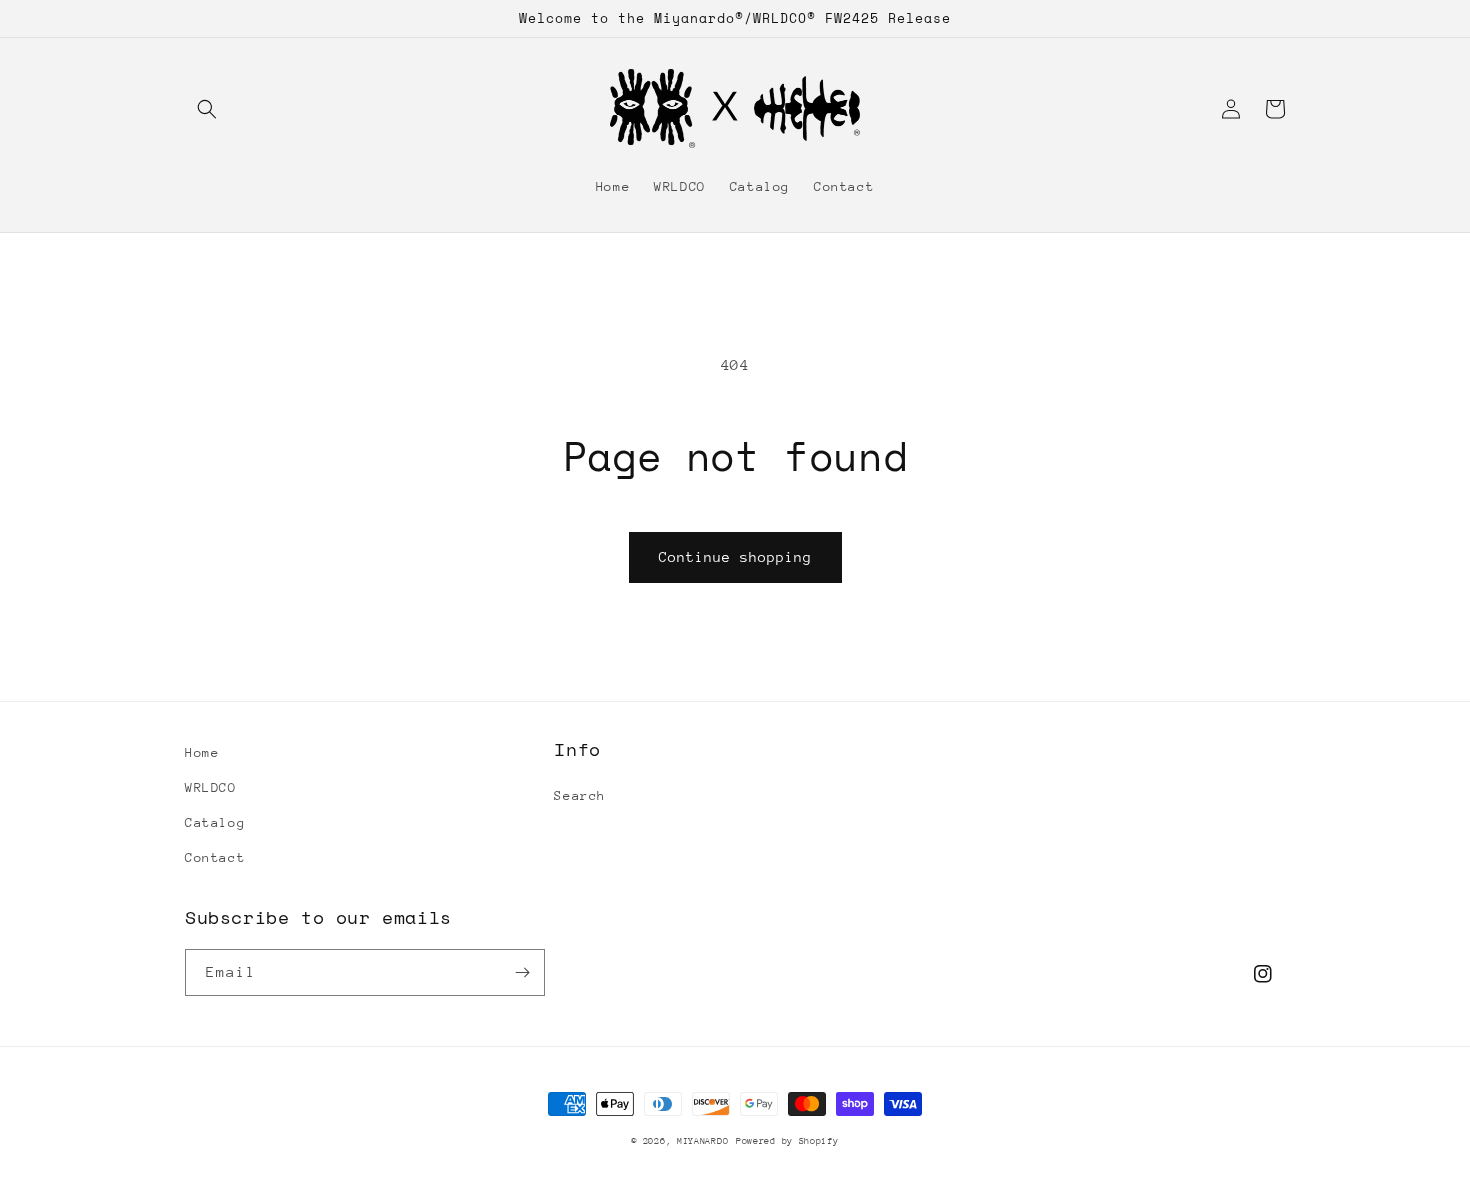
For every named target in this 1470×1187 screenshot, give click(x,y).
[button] (207, 109)
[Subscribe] (522, 972)
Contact (215, 857)
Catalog (215, 822)
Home (202, 752)
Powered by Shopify (787, 1140)
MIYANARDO (702, 1140)
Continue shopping (735, 557)
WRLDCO (211, 787)
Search (580, 795)
